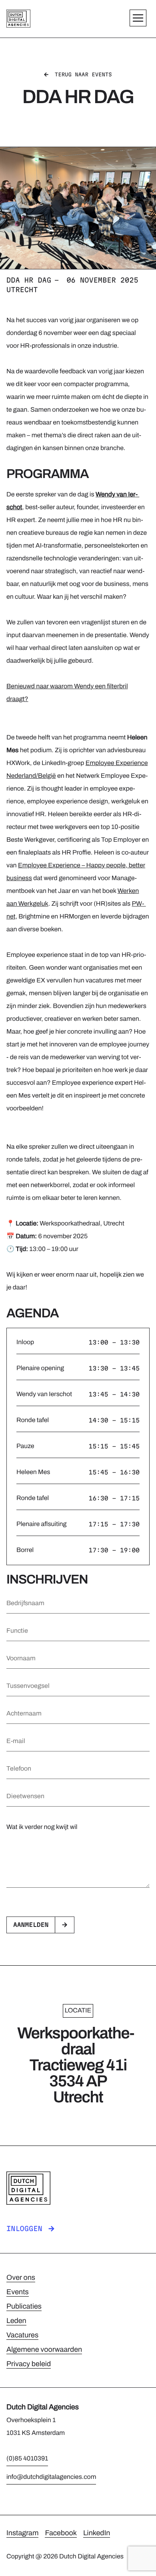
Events (18, 2292)
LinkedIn (97, 2533)
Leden (16, 2321)
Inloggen (24, 2229)
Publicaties (24, 2306)
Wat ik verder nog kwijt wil (42, 1827)
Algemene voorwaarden (44, 2349)
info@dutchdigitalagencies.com (51, 2477)
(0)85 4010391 (27, 2459)
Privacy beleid (29, 2364)
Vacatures (22, 2335)
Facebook (61, 2533)
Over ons (21, 2277)
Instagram (22, 2533)
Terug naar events (83, 75)
